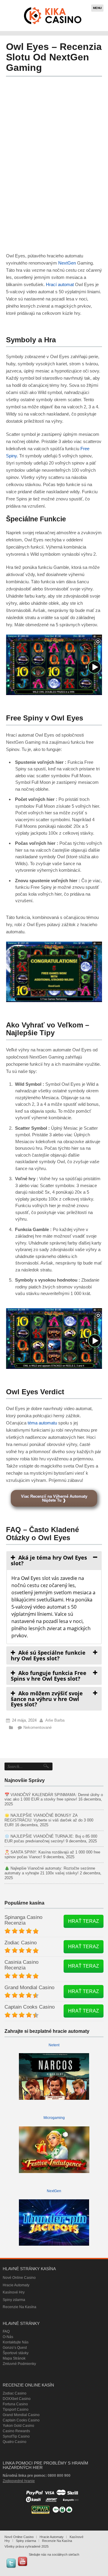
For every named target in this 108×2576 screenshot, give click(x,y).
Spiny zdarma (14, 2300)
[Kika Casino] (53, 16)
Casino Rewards (16, 2431)
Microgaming (54, 2118)
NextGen (67, 263)
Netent (54, 2045)
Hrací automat (60, 284)
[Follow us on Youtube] (22, 2561)
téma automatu (42, 1423)
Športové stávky (16, 2353)
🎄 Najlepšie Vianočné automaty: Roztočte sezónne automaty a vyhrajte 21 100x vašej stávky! (50, 1871)
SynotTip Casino (16, 2436)
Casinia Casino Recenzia (21, 1965)
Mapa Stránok (14, 2358)
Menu (97, 8)
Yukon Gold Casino (18, 2426)
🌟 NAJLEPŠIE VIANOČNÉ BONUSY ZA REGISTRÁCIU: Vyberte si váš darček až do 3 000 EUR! (49, 1820)
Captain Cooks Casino (30, 2007)
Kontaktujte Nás (16, 2342)
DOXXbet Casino (17, 2399)
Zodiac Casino (21, 1943)
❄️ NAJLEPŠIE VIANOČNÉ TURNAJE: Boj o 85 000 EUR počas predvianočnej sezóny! (51, 1839)
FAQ (6, 2331)
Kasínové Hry (14, 2292)
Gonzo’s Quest (15, 2348)
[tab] (54, 1560)
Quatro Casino (15, 2442)
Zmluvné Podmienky (19, 2364)
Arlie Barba (55, 1720)
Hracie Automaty (16, 2285)
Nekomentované (37, 1727)
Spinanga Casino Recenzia (23, 1920)
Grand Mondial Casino (29, 1988)
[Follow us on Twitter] (11, 2563)
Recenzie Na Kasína (19, 2307)
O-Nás (8, 2337)
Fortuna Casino (15, 2404)
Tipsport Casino (16, 2409)
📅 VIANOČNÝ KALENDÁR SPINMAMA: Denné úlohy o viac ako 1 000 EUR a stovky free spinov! (54, 1797)
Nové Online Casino (19, 2278)
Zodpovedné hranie (19, 2481)
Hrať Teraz (84, 1921)
